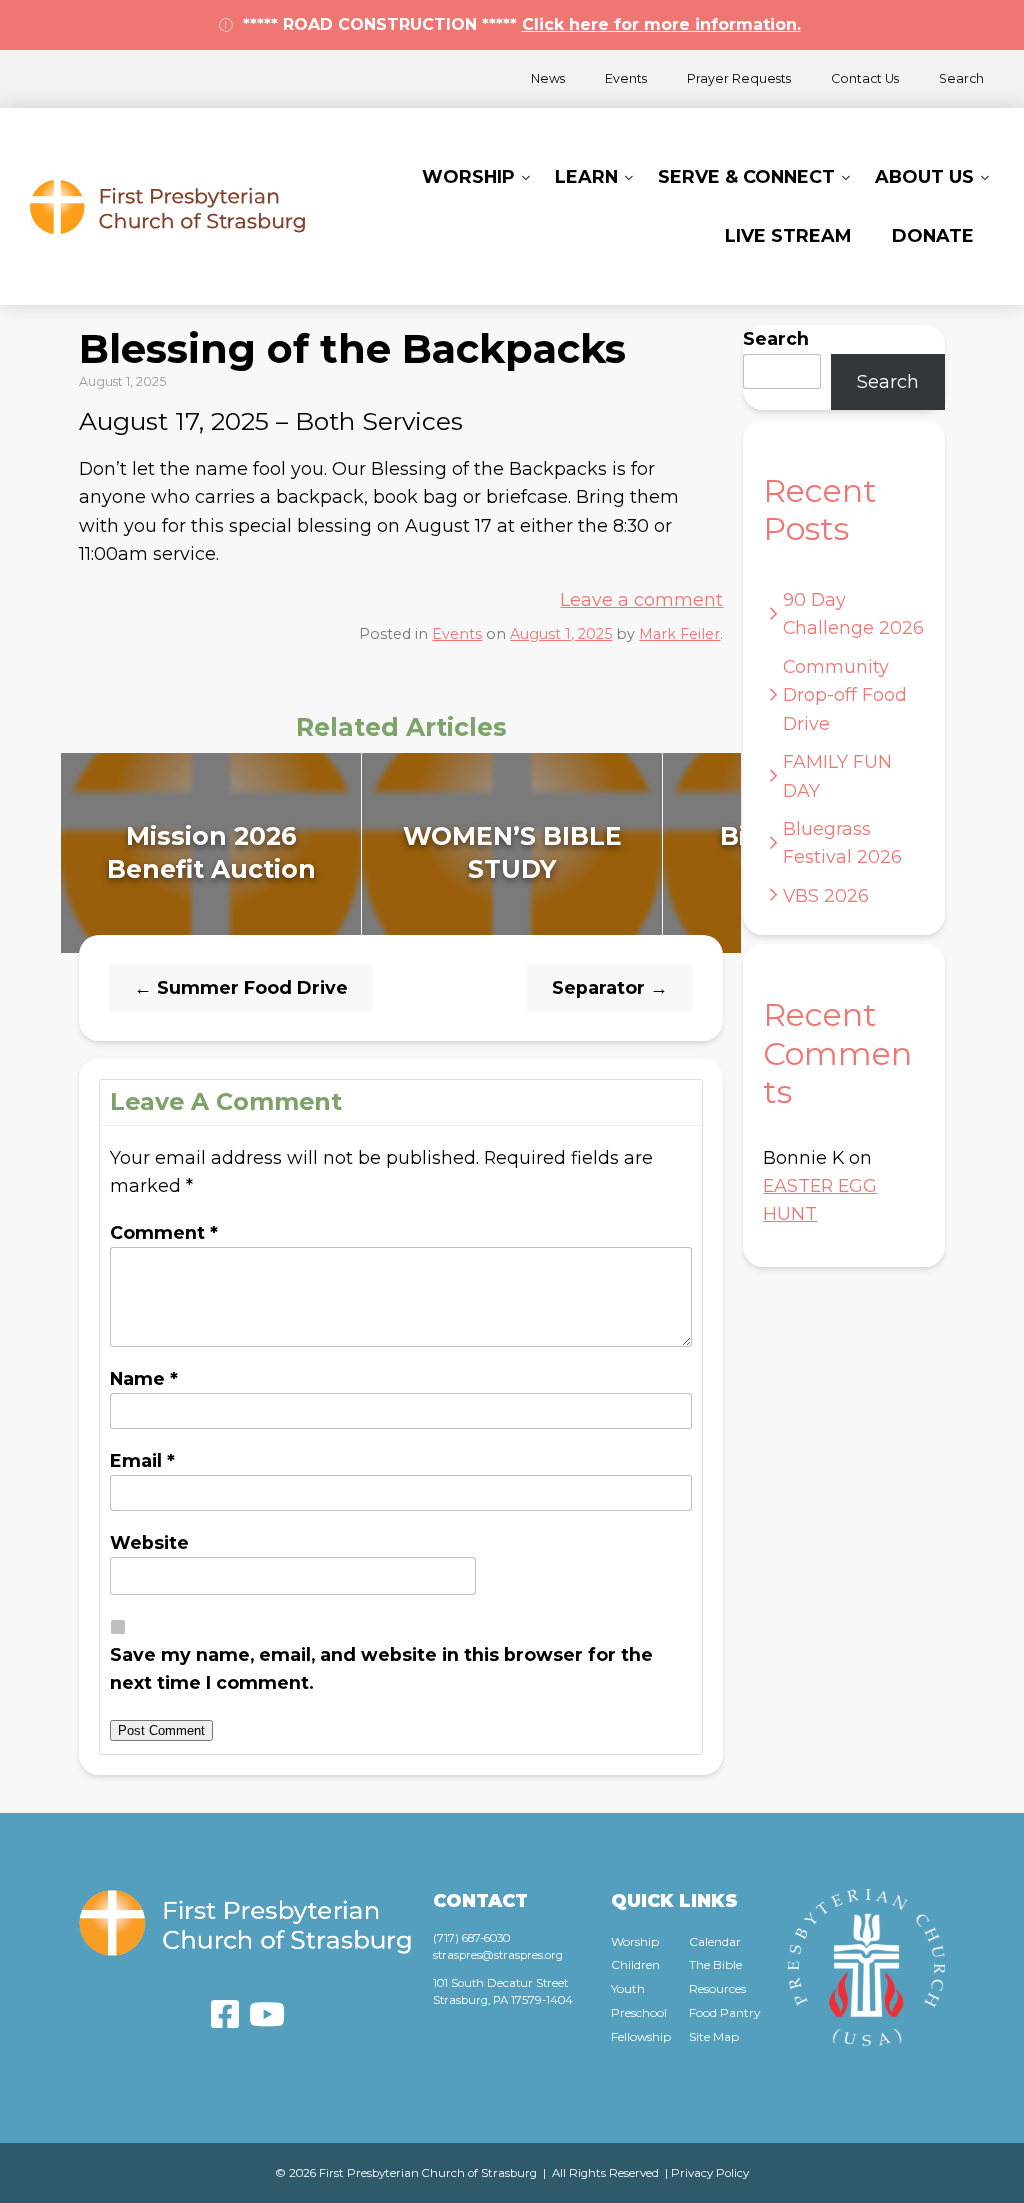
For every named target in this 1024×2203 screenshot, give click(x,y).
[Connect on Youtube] (267, 2014)
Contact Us (865, 78)
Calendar (715, 1941)
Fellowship (641, 2036)
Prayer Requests (739, 78)
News (548, 78)
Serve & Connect (746, 176)
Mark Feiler (679, 634)
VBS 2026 (826, 895)
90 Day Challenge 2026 (853, 613)
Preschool (639, 2012)
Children (635, 1964)
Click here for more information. (661, 24)
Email (142, 1460)
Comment (164, 1232)
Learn (586, 176)
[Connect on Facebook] (225, 2014)
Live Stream (788, 235)
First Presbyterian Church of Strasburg (167, 206)
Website (149, 1542)
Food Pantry (724, 2012)
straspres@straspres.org (498, 1955)
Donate (933, 235)
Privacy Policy (710, 2173)
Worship (468, 176)
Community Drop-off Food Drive (845, 695)
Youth (628, 1988)
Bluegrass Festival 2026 (842, 842)
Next (762, 853)
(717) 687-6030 (471, 1938)
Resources (717, 1988)
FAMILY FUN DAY (837, 775)
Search (961, 78)
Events (626, 78)
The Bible (715, 1964)
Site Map (714, 2036)
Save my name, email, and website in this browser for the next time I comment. (381, 1668)
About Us (924, 176)
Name (144, 1378)
